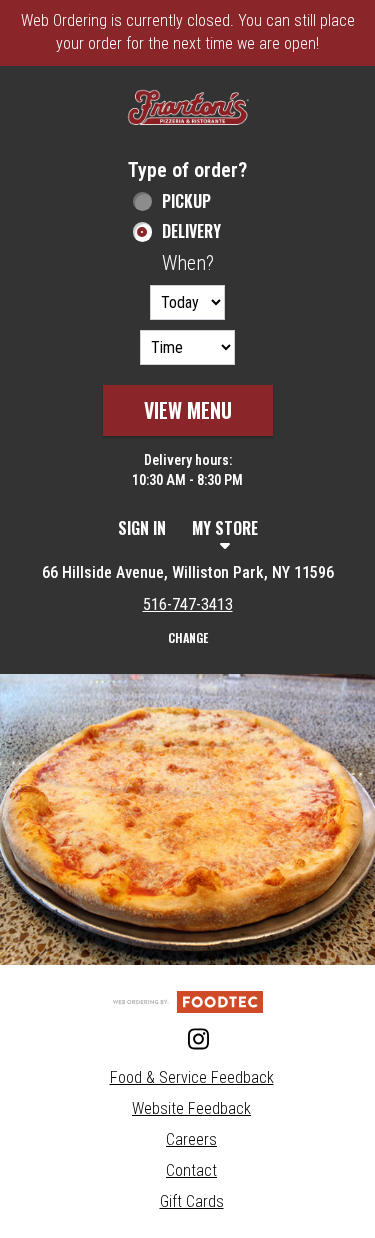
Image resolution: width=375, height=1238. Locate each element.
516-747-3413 (188, 604)
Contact (191, 1170)
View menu (188, 410)
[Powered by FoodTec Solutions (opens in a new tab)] (188, 1000)
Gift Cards (192, 1201)
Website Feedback (191, 1108)
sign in (142, 528)
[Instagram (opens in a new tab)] (188, 1040)
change (188, 637)
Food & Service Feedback (192, 1077)
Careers (191, 1139)
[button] (188, 109)
